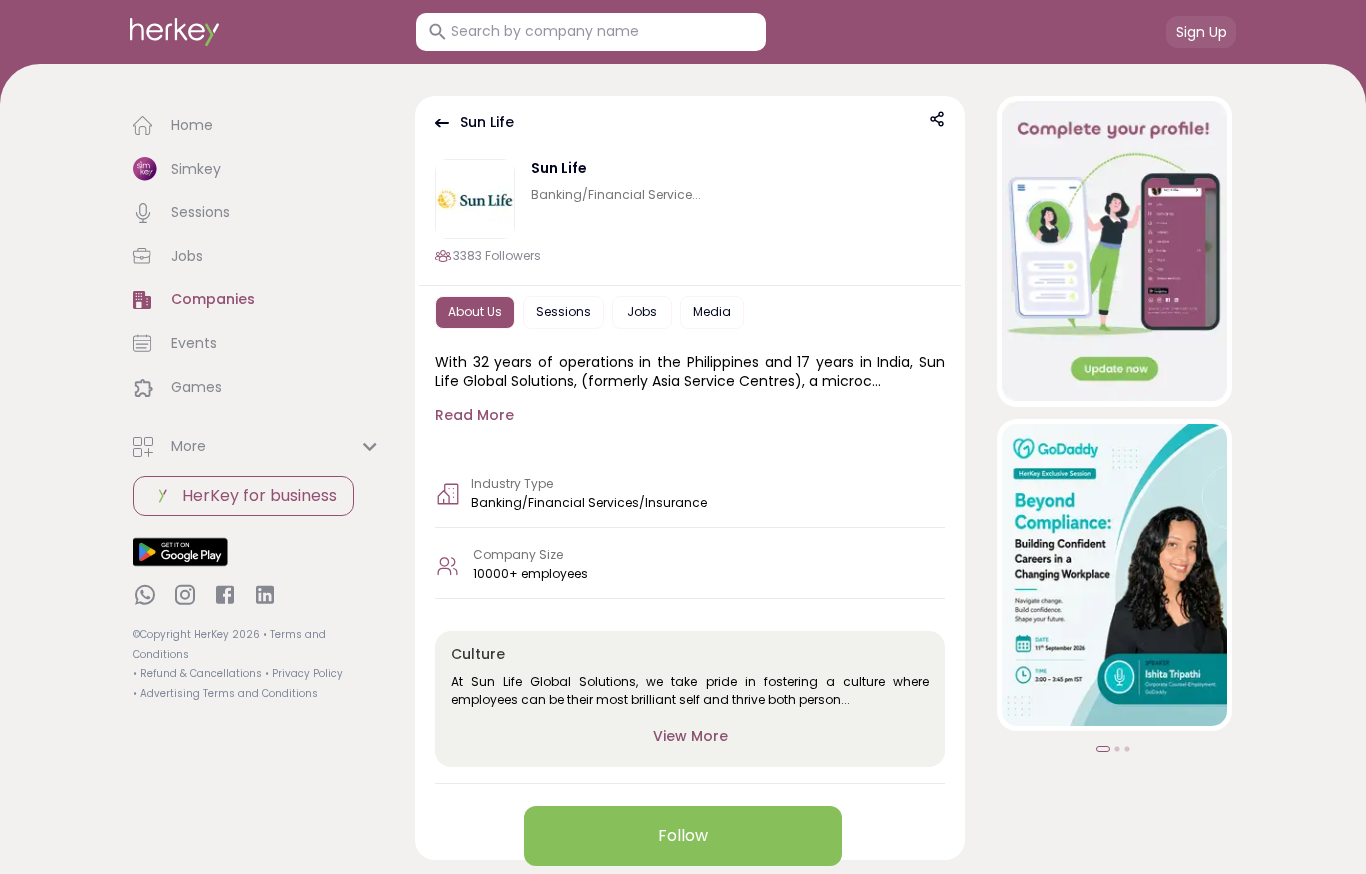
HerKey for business (259, 495)
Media (712, 311)
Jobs (642, 311)
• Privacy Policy (304, 673)
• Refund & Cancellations (197, 673)
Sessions (563, 311)
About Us (475, 311)
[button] (258, 126)
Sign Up (1201, 32)
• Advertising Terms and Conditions (225, 693)
